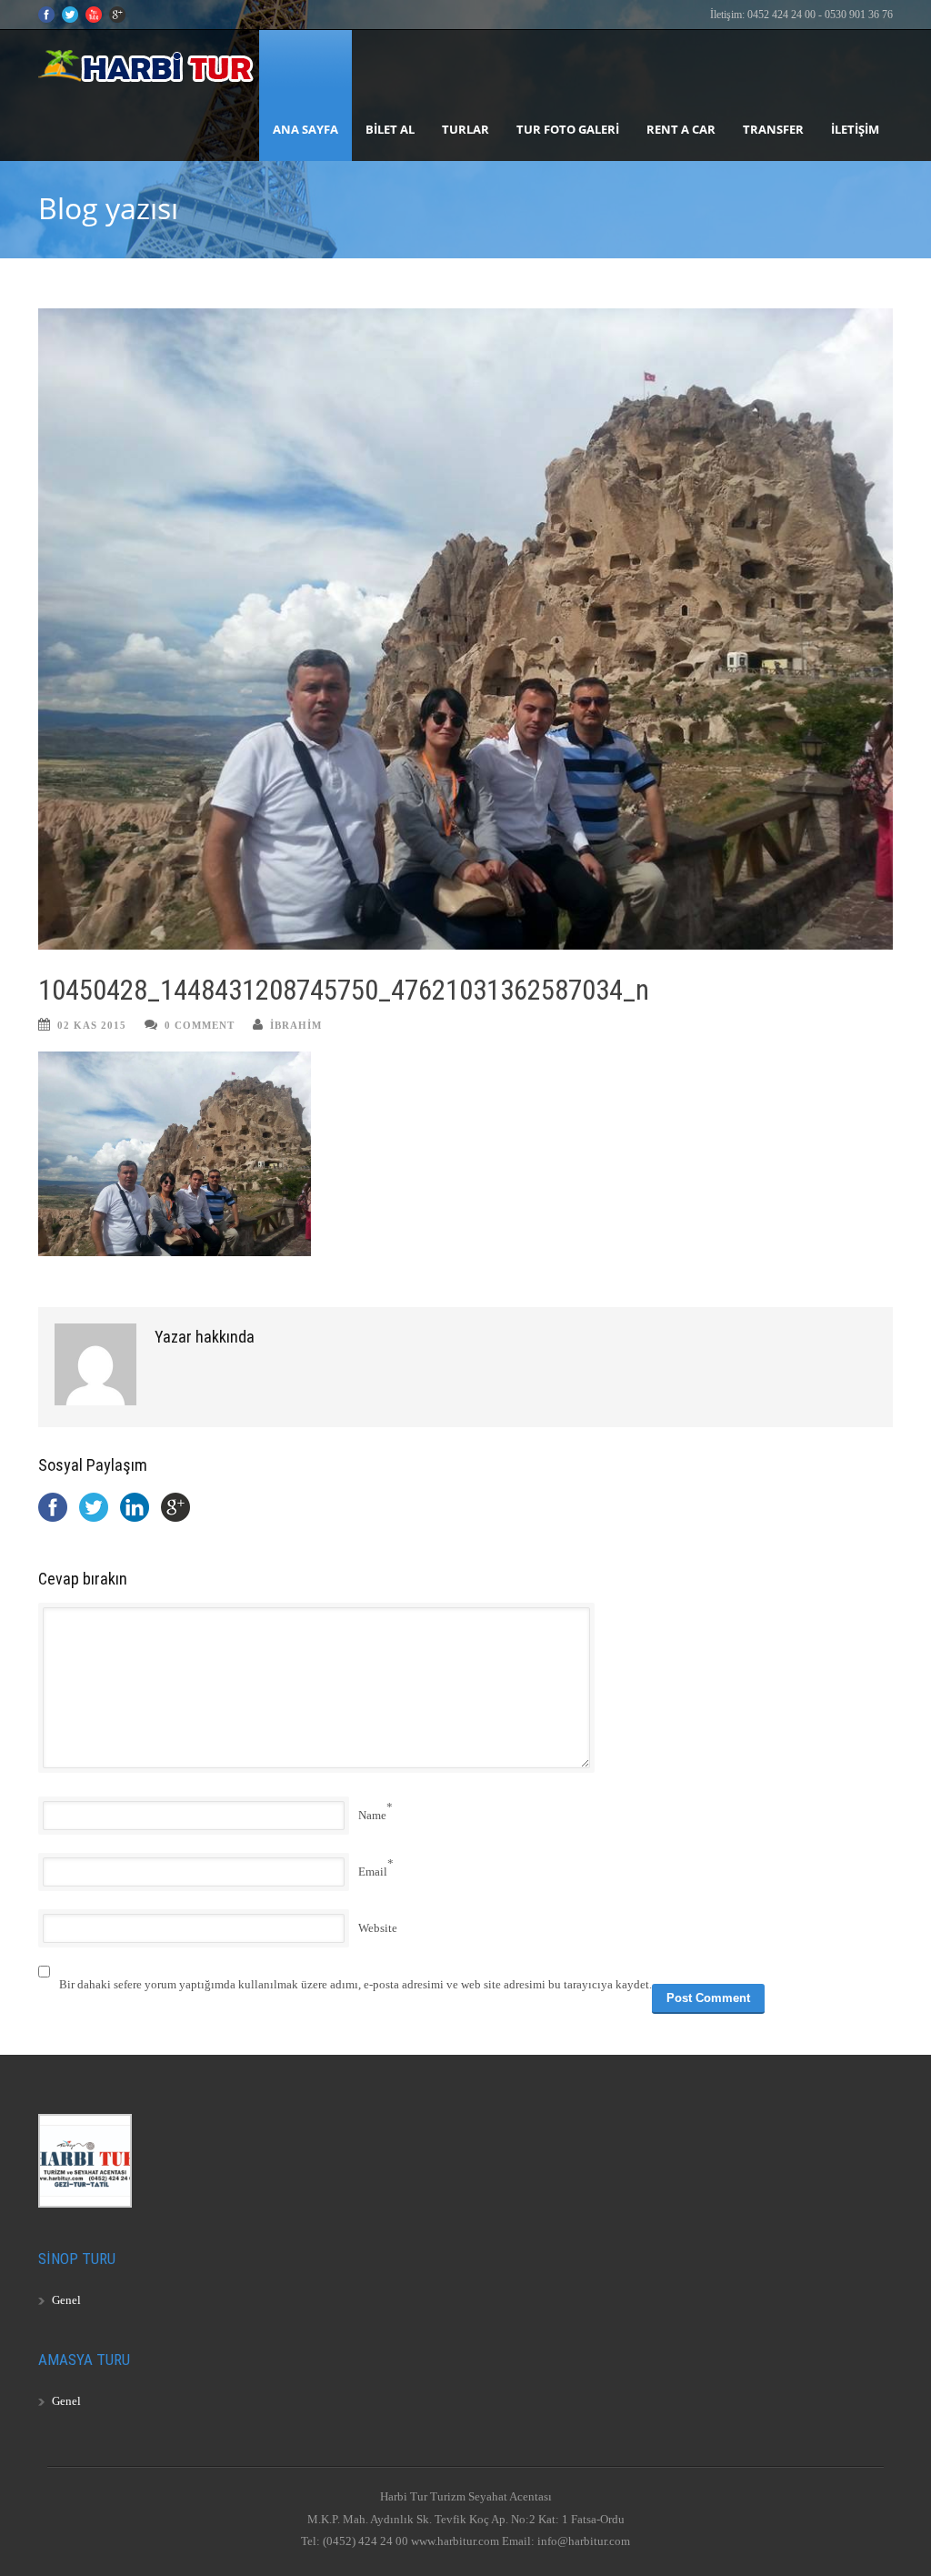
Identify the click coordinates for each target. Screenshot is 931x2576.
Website (378, 1928)
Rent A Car (681, 129)
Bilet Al (390, 129)
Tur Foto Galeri (568, 129)
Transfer (773, 129)
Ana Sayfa (305, 129)
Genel (66, 2300)
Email (373, 1872)
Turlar (465, 129)
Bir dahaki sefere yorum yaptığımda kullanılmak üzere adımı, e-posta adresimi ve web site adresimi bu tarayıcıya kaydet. (355, 1984)
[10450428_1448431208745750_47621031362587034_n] (465, 629)
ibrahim (296, 1025)
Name (372, 1815)
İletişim (855, 129)
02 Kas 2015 (92, 1025)
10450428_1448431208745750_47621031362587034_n (344, 990)
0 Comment (200, 1025)
